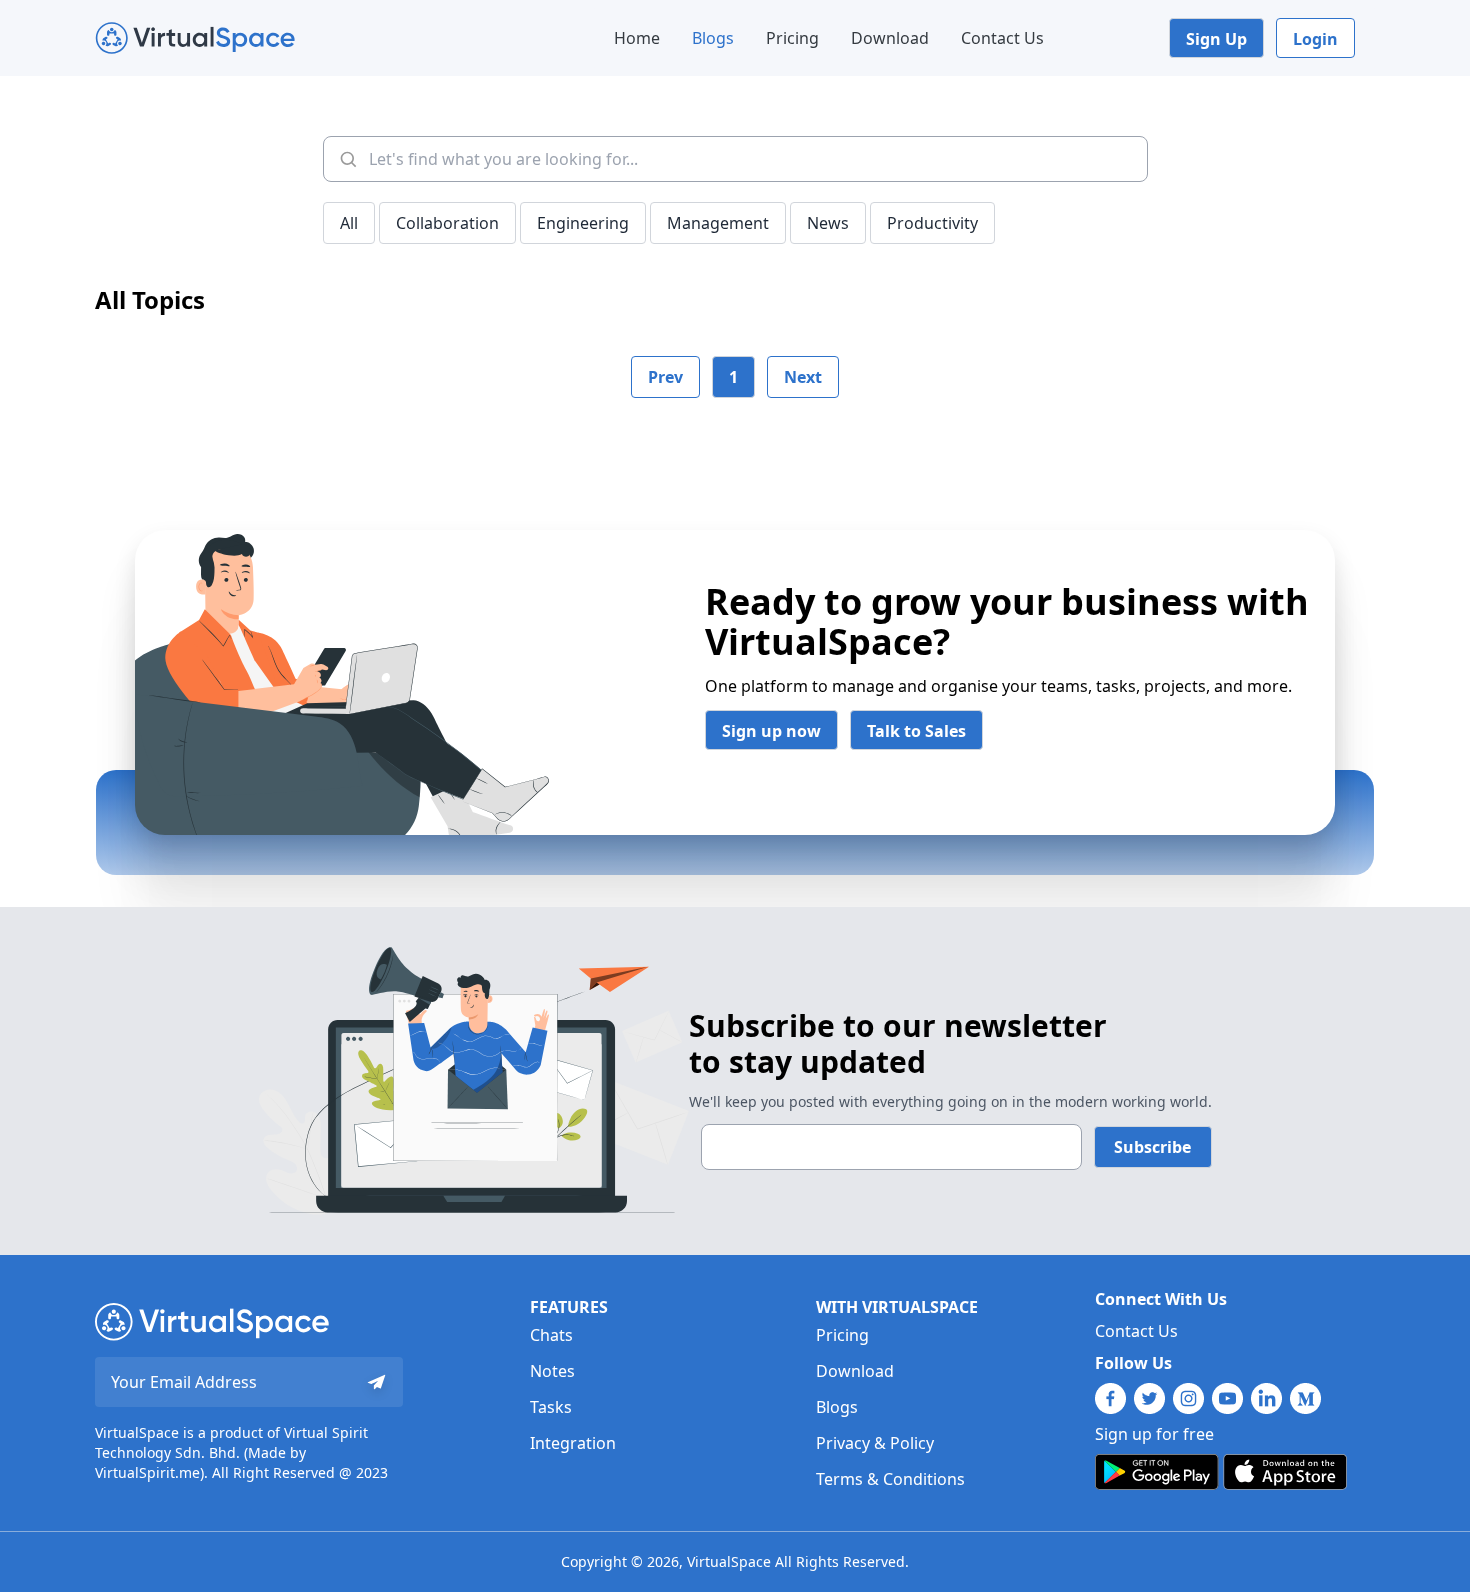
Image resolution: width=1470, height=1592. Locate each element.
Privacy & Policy (875, 1443)
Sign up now (771, 731)
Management (718, 223)
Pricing (792, 38)
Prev (665, 377)
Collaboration (447, 223)
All (349, 223)
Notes (552, 1371)
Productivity (932, 223)
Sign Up (1216, 39)
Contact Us (1002, 38)
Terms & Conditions (890, 1479)
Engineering (583, 223)
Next (803, 377)
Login (1315, 39)
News (828, 223)
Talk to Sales (916, 731)
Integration (573, 1443)
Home (637, 38)
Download (890, 38)
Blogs (713, 38)
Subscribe (1152, 1147)
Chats (551, 1335)
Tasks (551, 1407)
